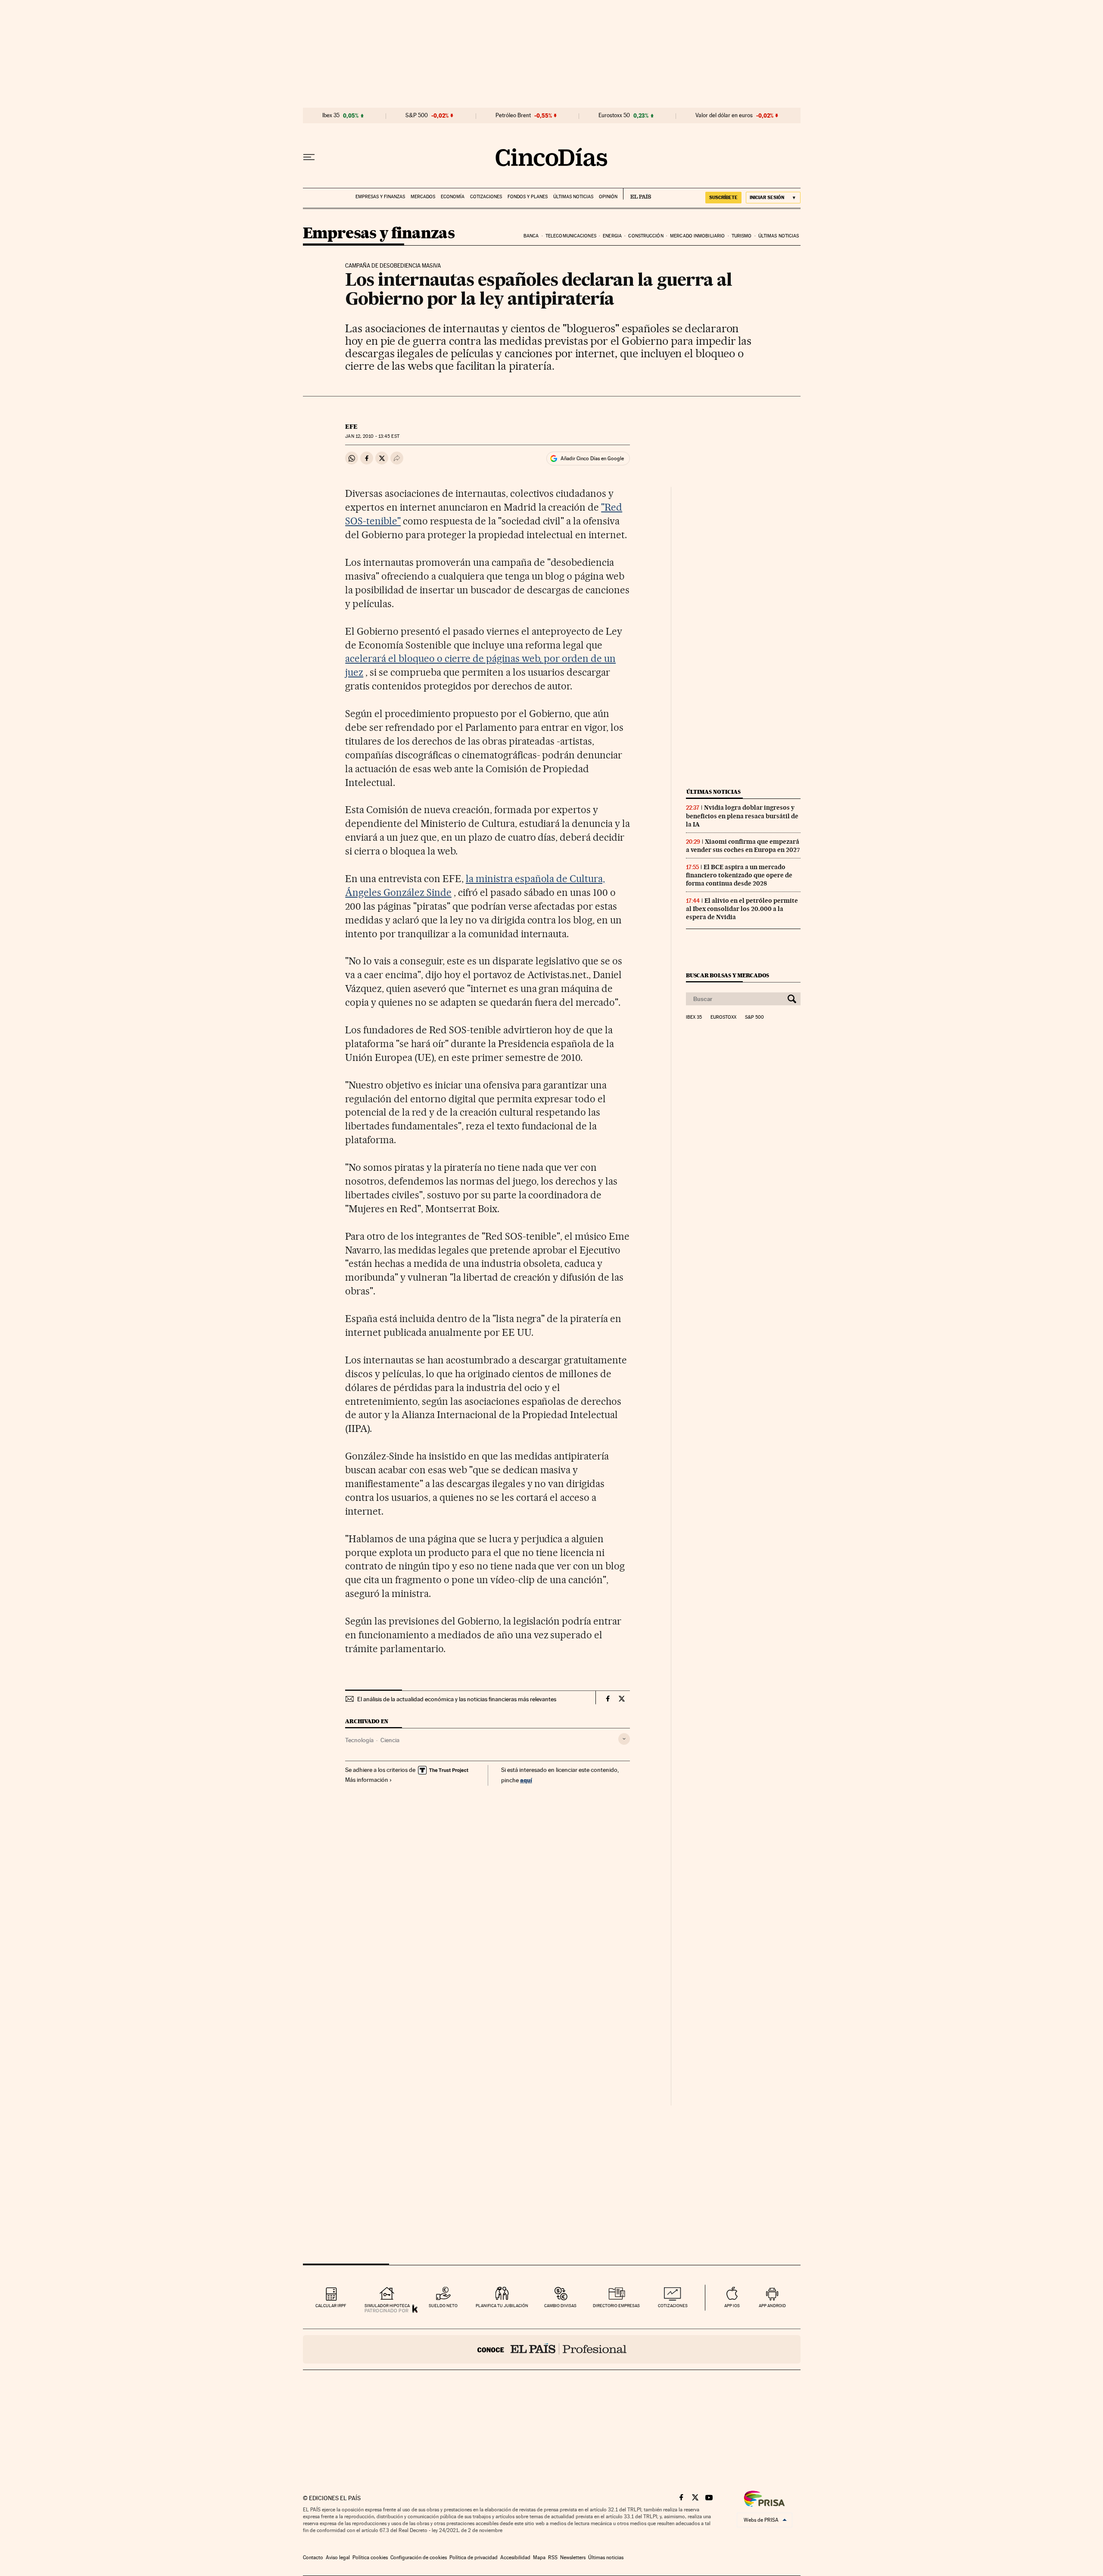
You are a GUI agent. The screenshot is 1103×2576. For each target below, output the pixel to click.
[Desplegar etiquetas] (624, 1739)
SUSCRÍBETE (723, 197)
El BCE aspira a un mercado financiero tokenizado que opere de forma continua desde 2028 (739, 875)
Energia (612, 236)
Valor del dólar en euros (724, 115)
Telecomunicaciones (571, 236)
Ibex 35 (331, 115)
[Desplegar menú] (309, 157)
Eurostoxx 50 (614, 115)
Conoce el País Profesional (552, 2349)
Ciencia (390, 1740)
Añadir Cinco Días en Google (592, 458)
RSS (553, 2557)
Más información (367, 1780)
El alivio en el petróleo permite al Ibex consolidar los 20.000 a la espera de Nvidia (742, 909)
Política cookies (370, 2557)
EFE (351, 427)
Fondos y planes (528, 197)
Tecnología (359, 1740)
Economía (453, 197)
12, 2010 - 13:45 (372, 436)
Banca (531, 236)
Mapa (539, 2557)
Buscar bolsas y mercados (728, 975)
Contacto (313, 2557)
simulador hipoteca (387, 2306)
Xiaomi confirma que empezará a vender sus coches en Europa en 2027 (743, 846)
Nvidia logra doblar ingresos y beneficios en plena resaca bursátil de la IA (742, 816)
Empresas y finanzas (380, 197)
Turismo (742, 236)
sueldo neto (443, 2306)
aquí (526, 1780)
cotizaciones (673, 2306)
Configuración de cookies (419, 2557)
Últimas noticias (573, 197)
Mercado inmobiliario (697, 236)
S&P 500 (417, 115)
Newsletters (573, 2557)
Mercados (423, 197)
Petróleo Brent (513, 115)
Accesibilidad (515, 2557)
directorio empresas (616, 2306)
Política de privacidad (474, 2557)
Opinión (608, 197)
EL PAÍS (637, 194)
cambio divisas (560, 2306)
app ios (732, 2306)
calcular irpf (331, 2306)
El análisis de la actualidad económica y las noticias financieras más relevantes (457, 1699)
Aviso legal (338, 2557)
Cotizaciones (486, 197)
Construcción (646, 236)
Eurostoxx (723, 1017)
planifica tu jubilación (502, 2306)
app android (772, 2306)
